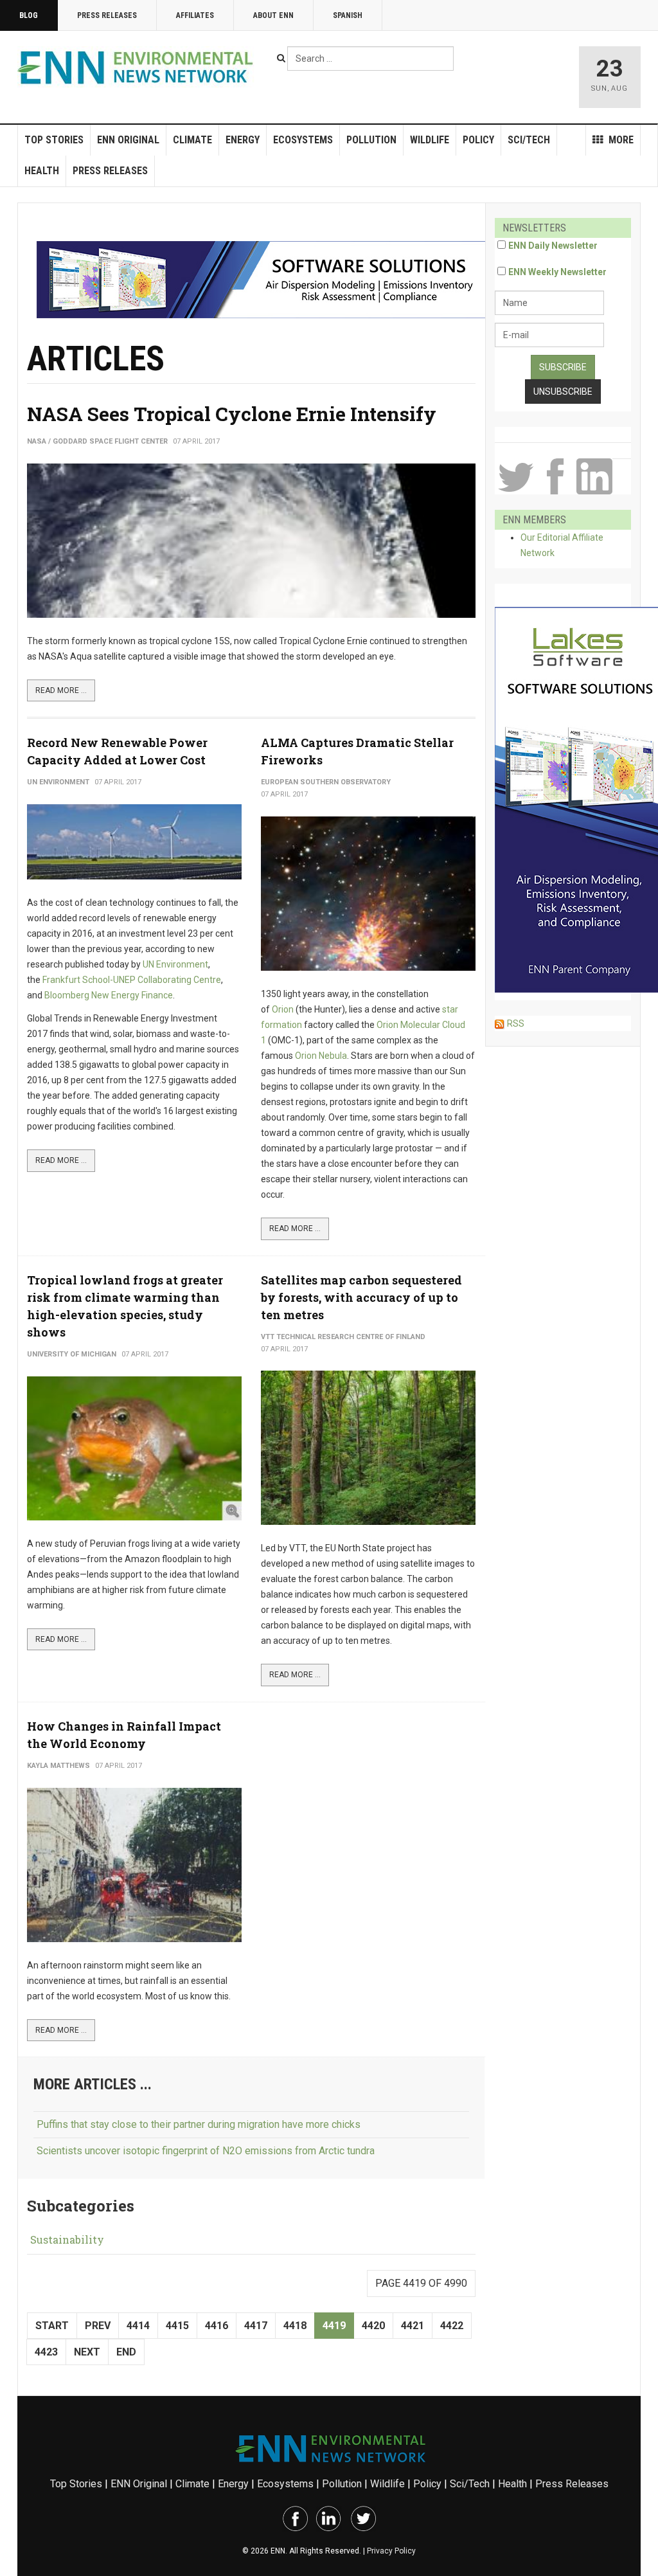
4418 (295, 2326)
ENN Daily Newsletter (553, 246)
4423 (46, 2352)
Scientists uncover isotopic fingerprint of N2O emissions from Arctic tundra (206, 2151)
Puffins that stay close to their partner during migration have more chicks (199, 2124)
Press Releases (107, 15)
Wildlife (430, 140)
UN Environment (175, 964)
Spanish (348, 15)
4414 (138, 2326)
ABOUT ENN (273, 15)
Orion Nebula (321, 1056)
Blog (29, 15)
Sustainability (67, 2239)
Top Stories (54, 140)
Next (87, 2352)
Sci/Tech (529, 140)
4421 (413, 2326)
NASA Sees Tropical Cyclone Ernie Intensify (232, 414)
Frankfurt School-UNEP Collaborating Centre (132, 980)
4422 (452, 2326)
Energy (243, 140)
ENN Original (128, 140)
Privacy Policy (391, 2551)
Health (42, 171)
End (126, 2352)
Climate (192, 140)
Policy (478, 140)
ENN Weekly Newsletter (557, 272)
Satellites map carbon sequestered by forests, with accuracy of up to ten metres (361, 1297)
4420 (373, 2326)
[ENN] (138, 68)
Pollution (371, 140)
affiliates (195, 15)
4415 (177, 2326)
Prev (98, 2326)
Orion (283, 1009)
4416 (217, 2326)
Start (52, 2326)
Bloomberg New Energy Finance (109, 995)
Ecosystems (303, 140)
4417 (256, 2326)
